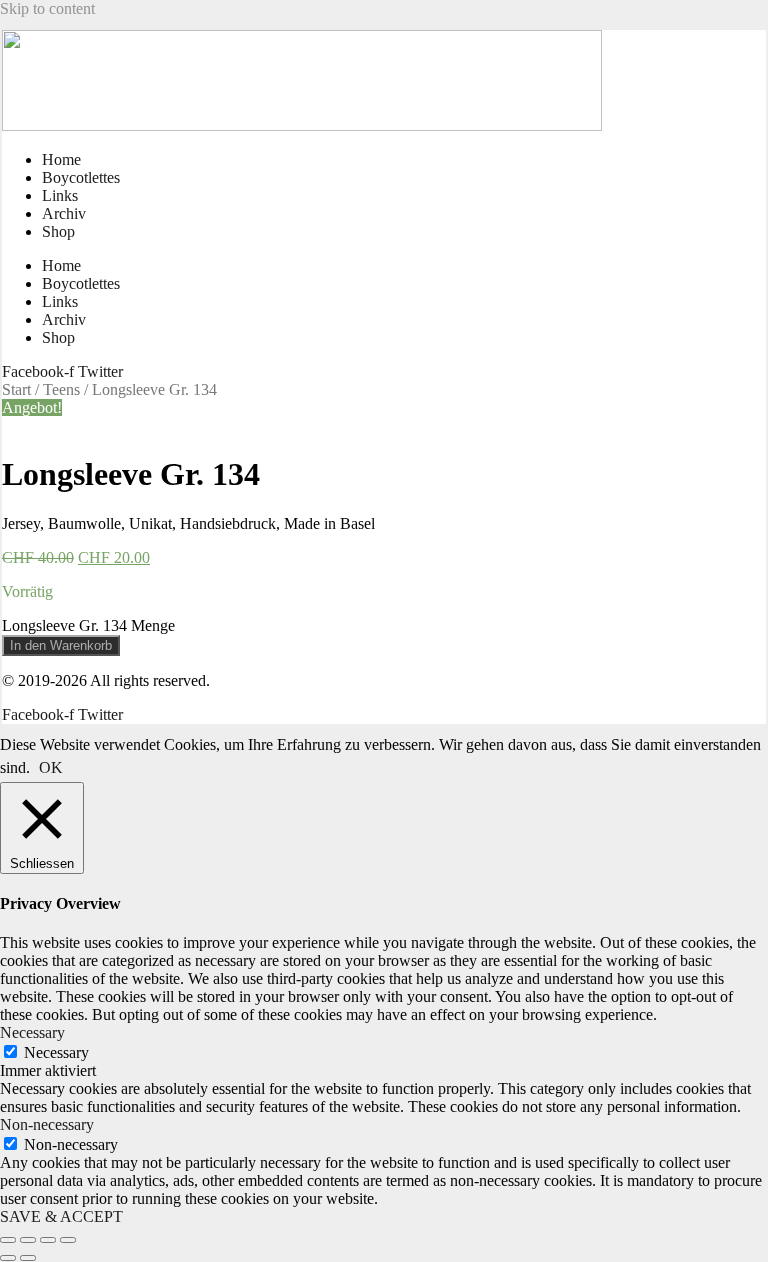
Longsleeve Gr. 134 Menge (88, 625)
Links (60, 195)
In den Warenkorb (61, 645)
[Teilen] (48, 1240)
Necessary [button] (32, 1032)
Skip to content (47, 8)
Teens (61, 389)
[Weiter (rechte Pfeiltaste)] (28, 1258)
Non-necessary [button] (47, 1124)
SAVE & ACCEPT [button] (61, 1216)
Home (61, 159)
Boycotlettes (81, 177)
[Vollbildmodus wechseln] (28, 1240)
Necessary (56, 1052)
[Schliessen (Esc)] (68, 1240)
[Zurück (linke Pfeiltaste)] (8, 1258)
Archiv (64, 213)
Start (16, 389)
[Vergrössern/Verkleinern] (8, 1240)
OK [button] (51, 767)
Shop (58, 231)
